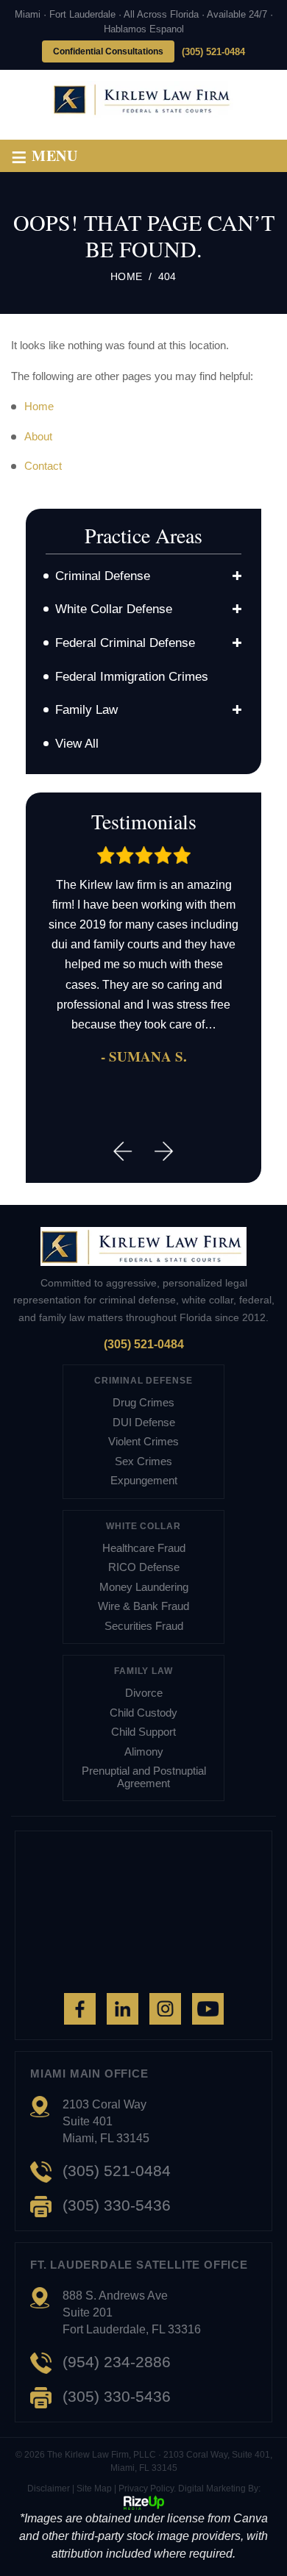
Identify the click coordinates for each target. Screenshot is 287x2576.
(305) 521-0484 (213, 52)
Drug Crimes (143, 1403)
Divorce (144, 1693)
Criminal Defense (103, 576)
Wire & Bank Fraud (143, 1606)
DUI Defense (144, 1423)
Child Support (143, 1732)
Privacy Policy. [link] (147, 2489)
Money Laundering (144, 1587)
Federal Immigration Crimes (132, 677)
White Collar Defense (114, 609)
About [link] (38, 436)
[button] (237, 576)
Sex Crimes (143, 1461)
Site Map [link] (94, 2489)
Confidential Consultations (108, 51)
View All (77, 744)
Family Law (86, 710)
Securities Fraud (144, 1626)
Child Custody (143, 1713)
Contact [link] (43, 466)
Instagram (165, 2009)
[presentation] (123, 1151)
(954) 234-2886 (117, 2362)
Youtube (208, 2009)
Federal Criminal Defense (125, 643)
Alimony (144, 1752)
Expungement (144, 1481)
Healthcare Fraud (144, 1548)
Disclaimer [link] (49, 2489)
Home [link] (39, 406)
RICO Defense (144, 1567)
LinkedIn (123, 2009)
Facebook (80, 2009)
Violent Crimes (143, 1442)
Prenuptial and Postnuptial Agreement (144, 1777)
